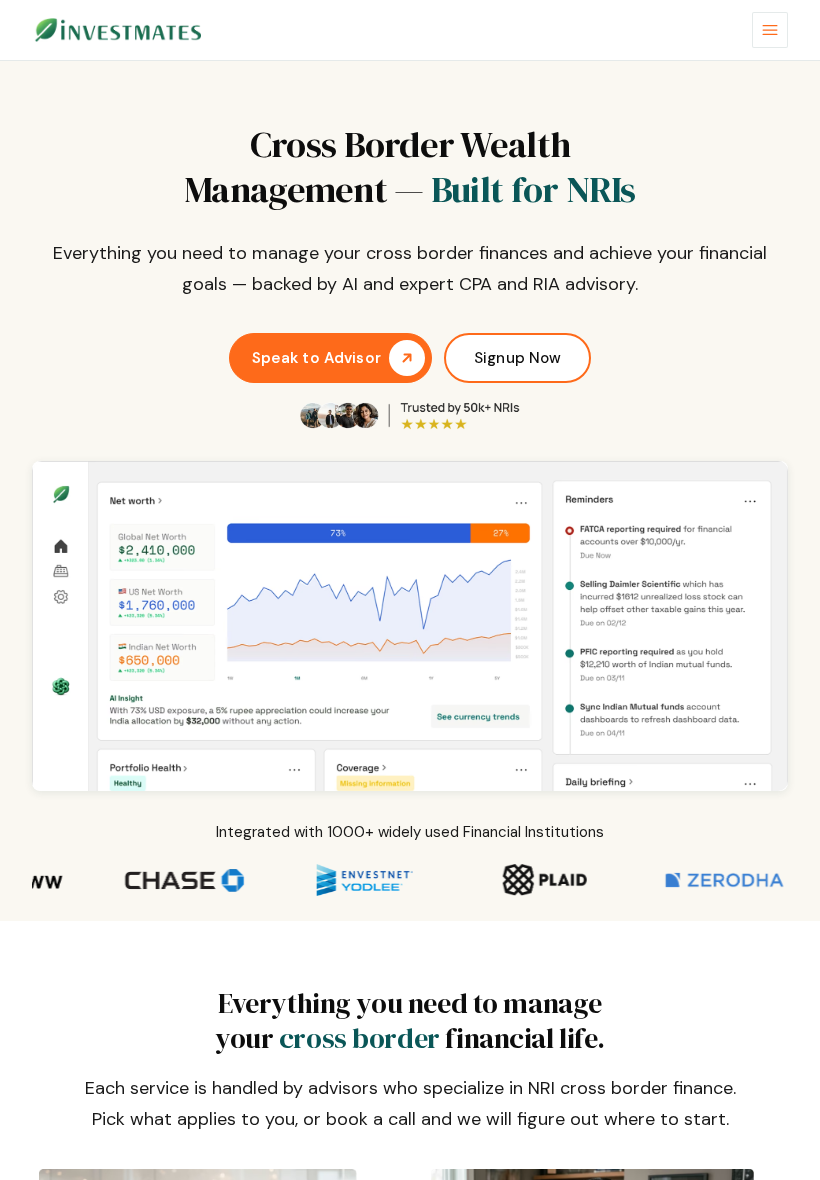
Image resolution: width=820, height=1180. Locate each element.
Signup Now (518, 358)
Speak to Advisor (316, 358)
